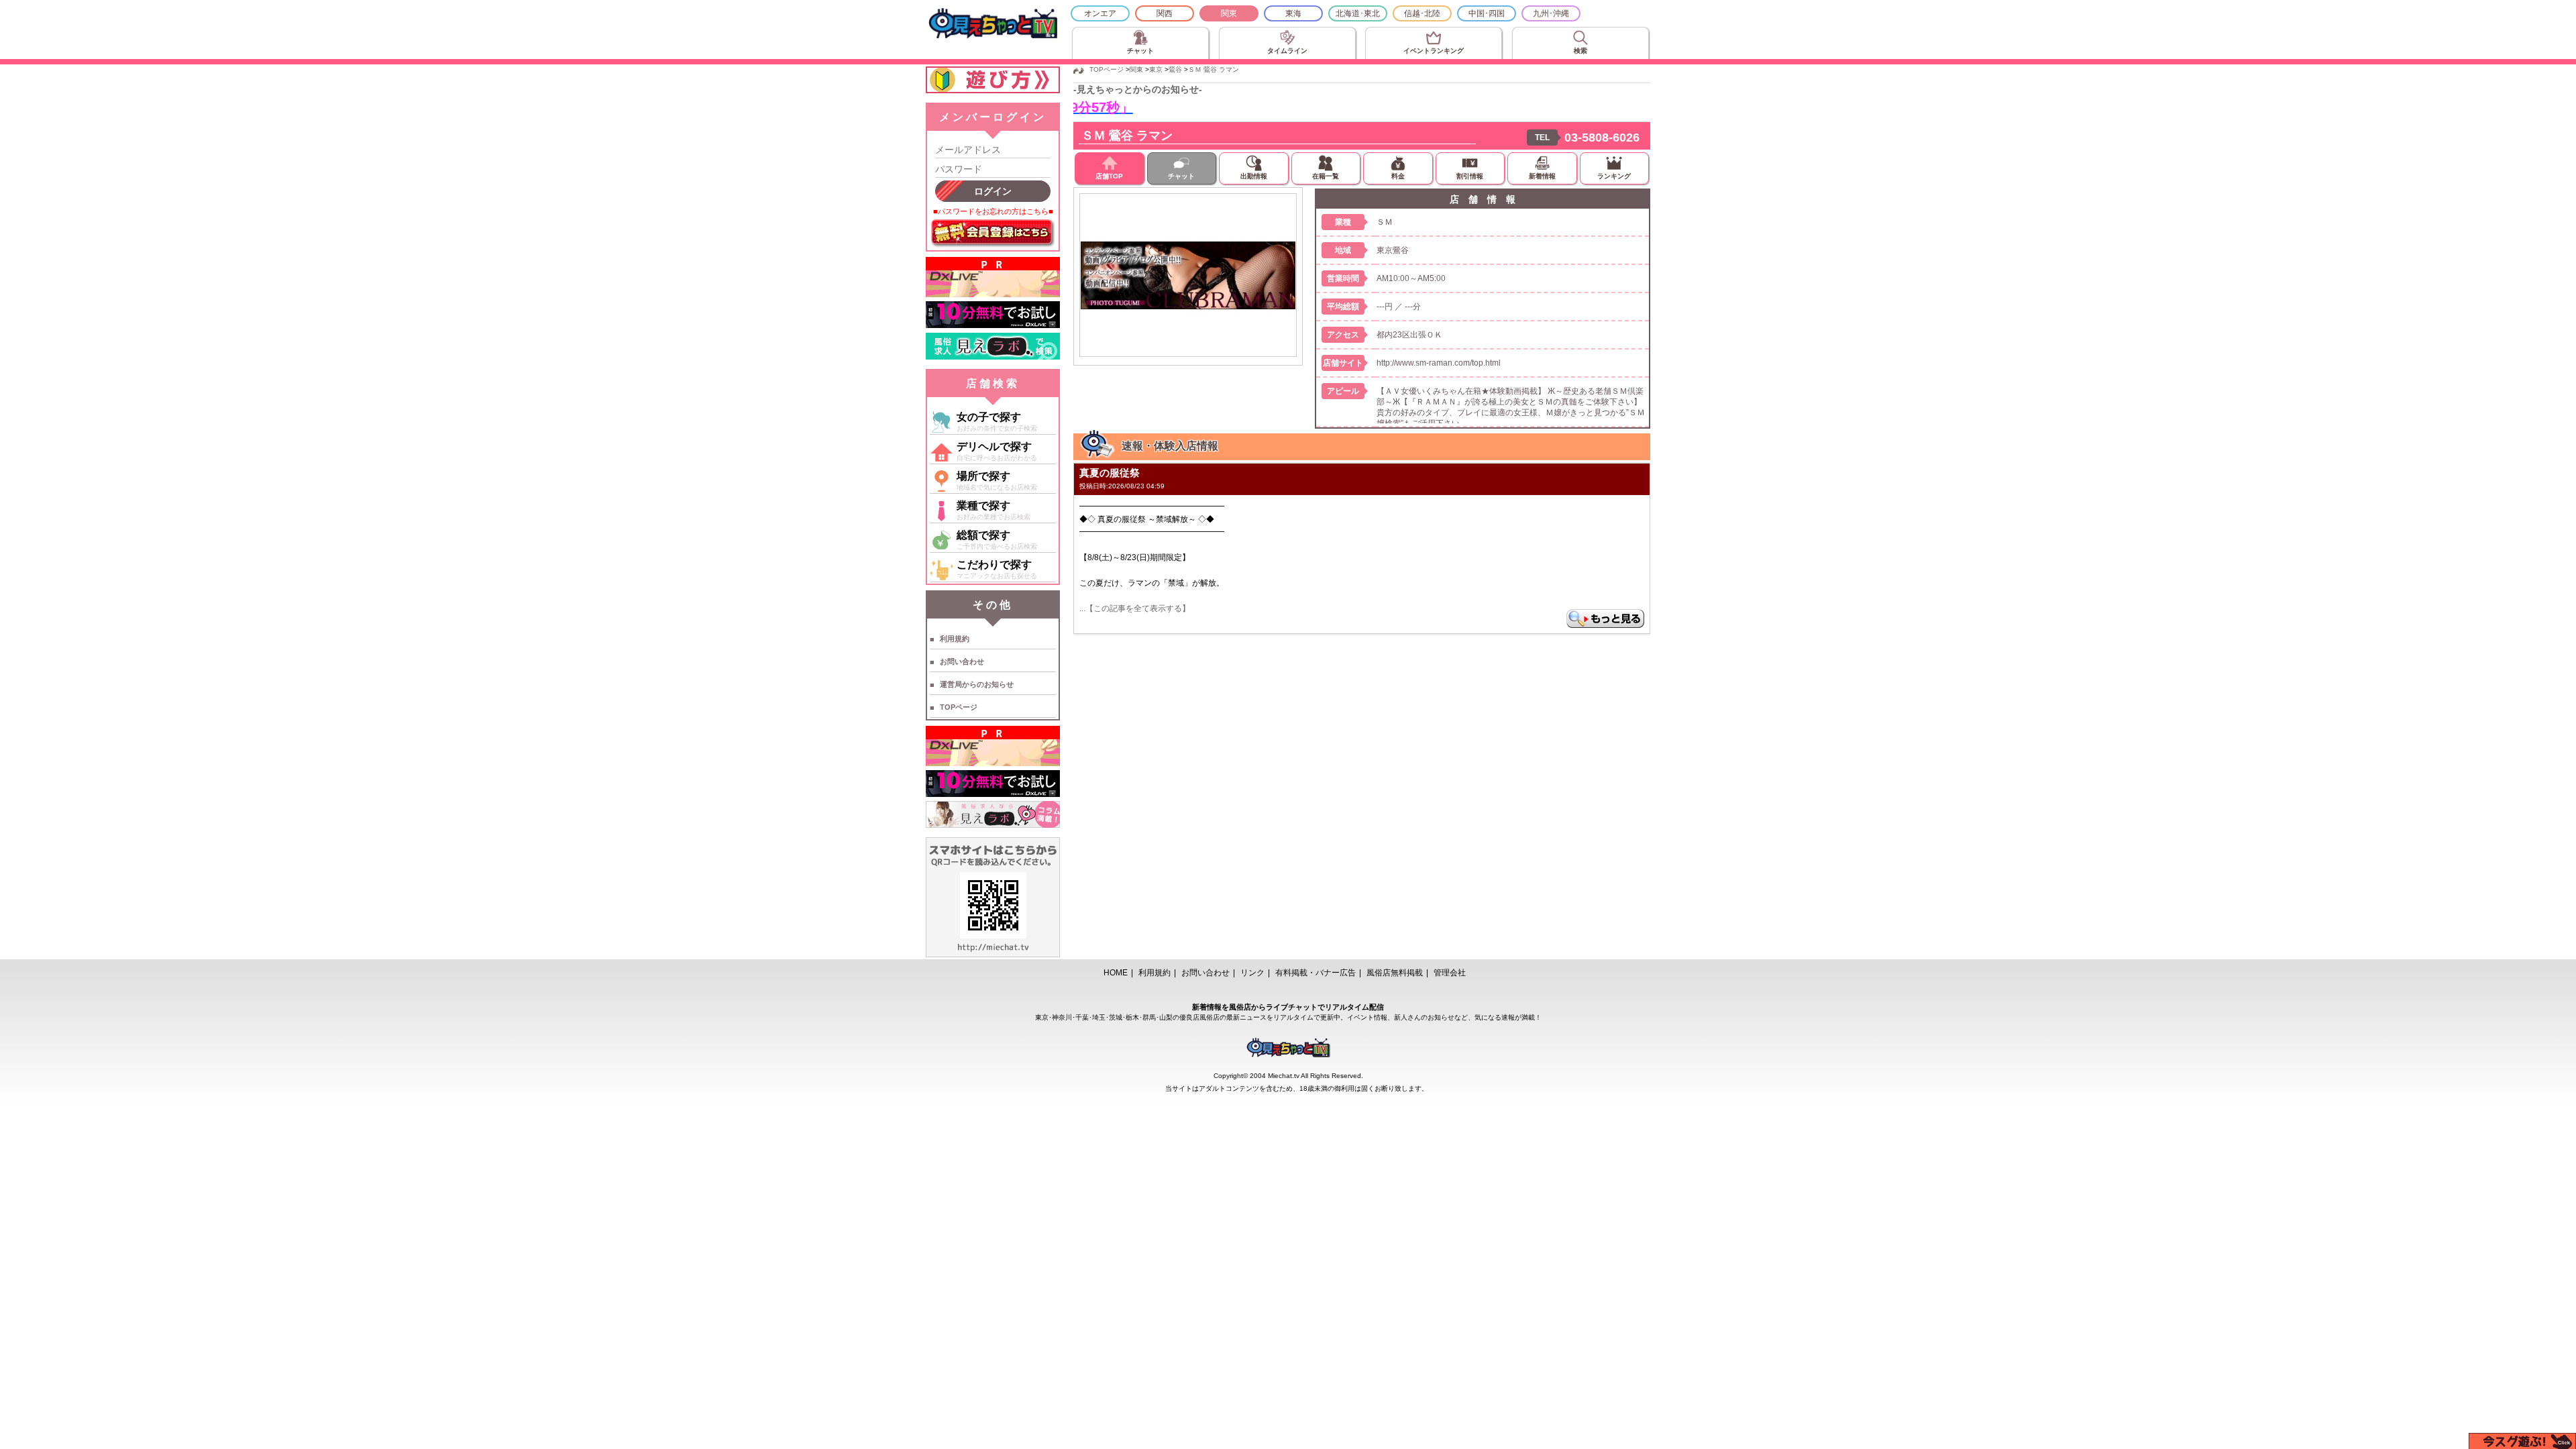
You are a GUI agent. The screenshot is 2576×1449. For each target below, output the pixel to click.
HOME (1116, 973)
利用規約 (955, 639)
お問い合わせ (962, 661)
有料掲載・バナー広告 (1316, 973)
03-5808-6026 (1602, 138)
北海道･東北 (1358, 13)
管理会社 (1450, 973)
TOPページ (959, 707)
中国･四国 (1487, 13)
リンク (1252, 973)
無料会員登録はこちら (993, 233)
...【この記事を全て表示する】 (1135, 608)
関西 (1165, 13)
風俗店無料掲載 (1395, 973)
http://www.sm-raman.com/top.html (1439, 363)
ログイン (993, 191)
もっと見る (1605, 619)
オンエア (1100, 13)
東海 (1293, 13)
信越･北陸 (1422, 13)
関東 (1229, 13)
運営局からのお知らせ (977, 684)
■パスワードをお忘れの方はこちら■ (993, 211)
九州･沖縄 (1551, 13)
